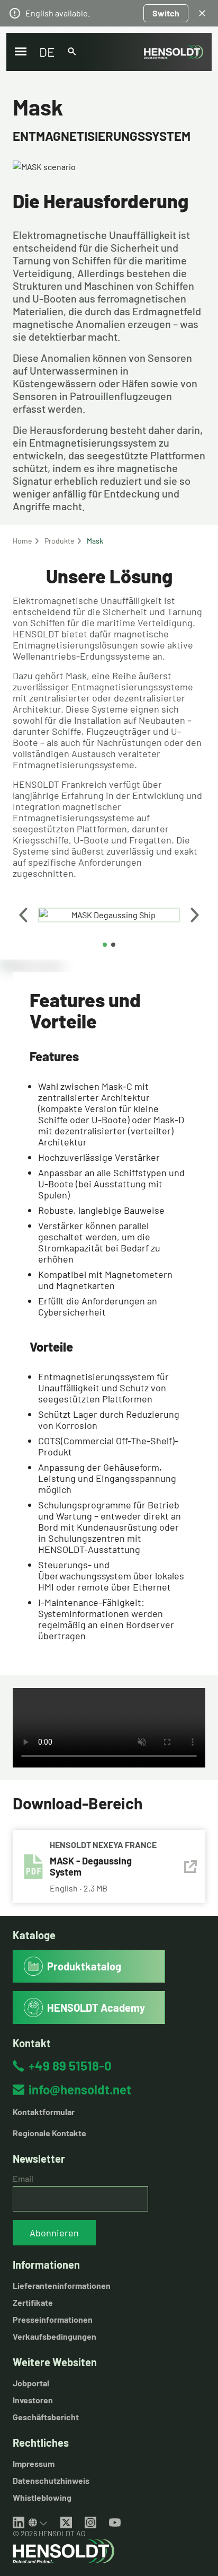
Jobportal (31, 2383)
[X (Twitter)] (66, 2522)
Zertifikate (33, 2302)
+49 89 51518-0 (70, 2066)
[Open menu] (21, 52)
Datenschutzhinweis (51, 2480)
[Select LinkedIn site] (38, 2522)
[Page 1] (105, 945)
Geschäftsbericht (46, 2417)
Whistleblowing (42, 2497)
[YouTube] (115, 2522)
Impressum (34, 2463)
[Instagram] (90, 2522)
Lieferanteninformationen (62, 2285)
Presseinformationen (53, 2319)
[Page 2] (113, 945)
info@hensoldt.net (80, 2089)
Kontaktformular (44, 2112)
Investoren (33, 2400)
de (47, 52)
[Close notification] (202, 13)
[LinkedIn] (19, 2522)
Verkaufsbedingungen (54, 2336)
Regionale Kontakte (49, 2133)
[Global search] (72, 52)
